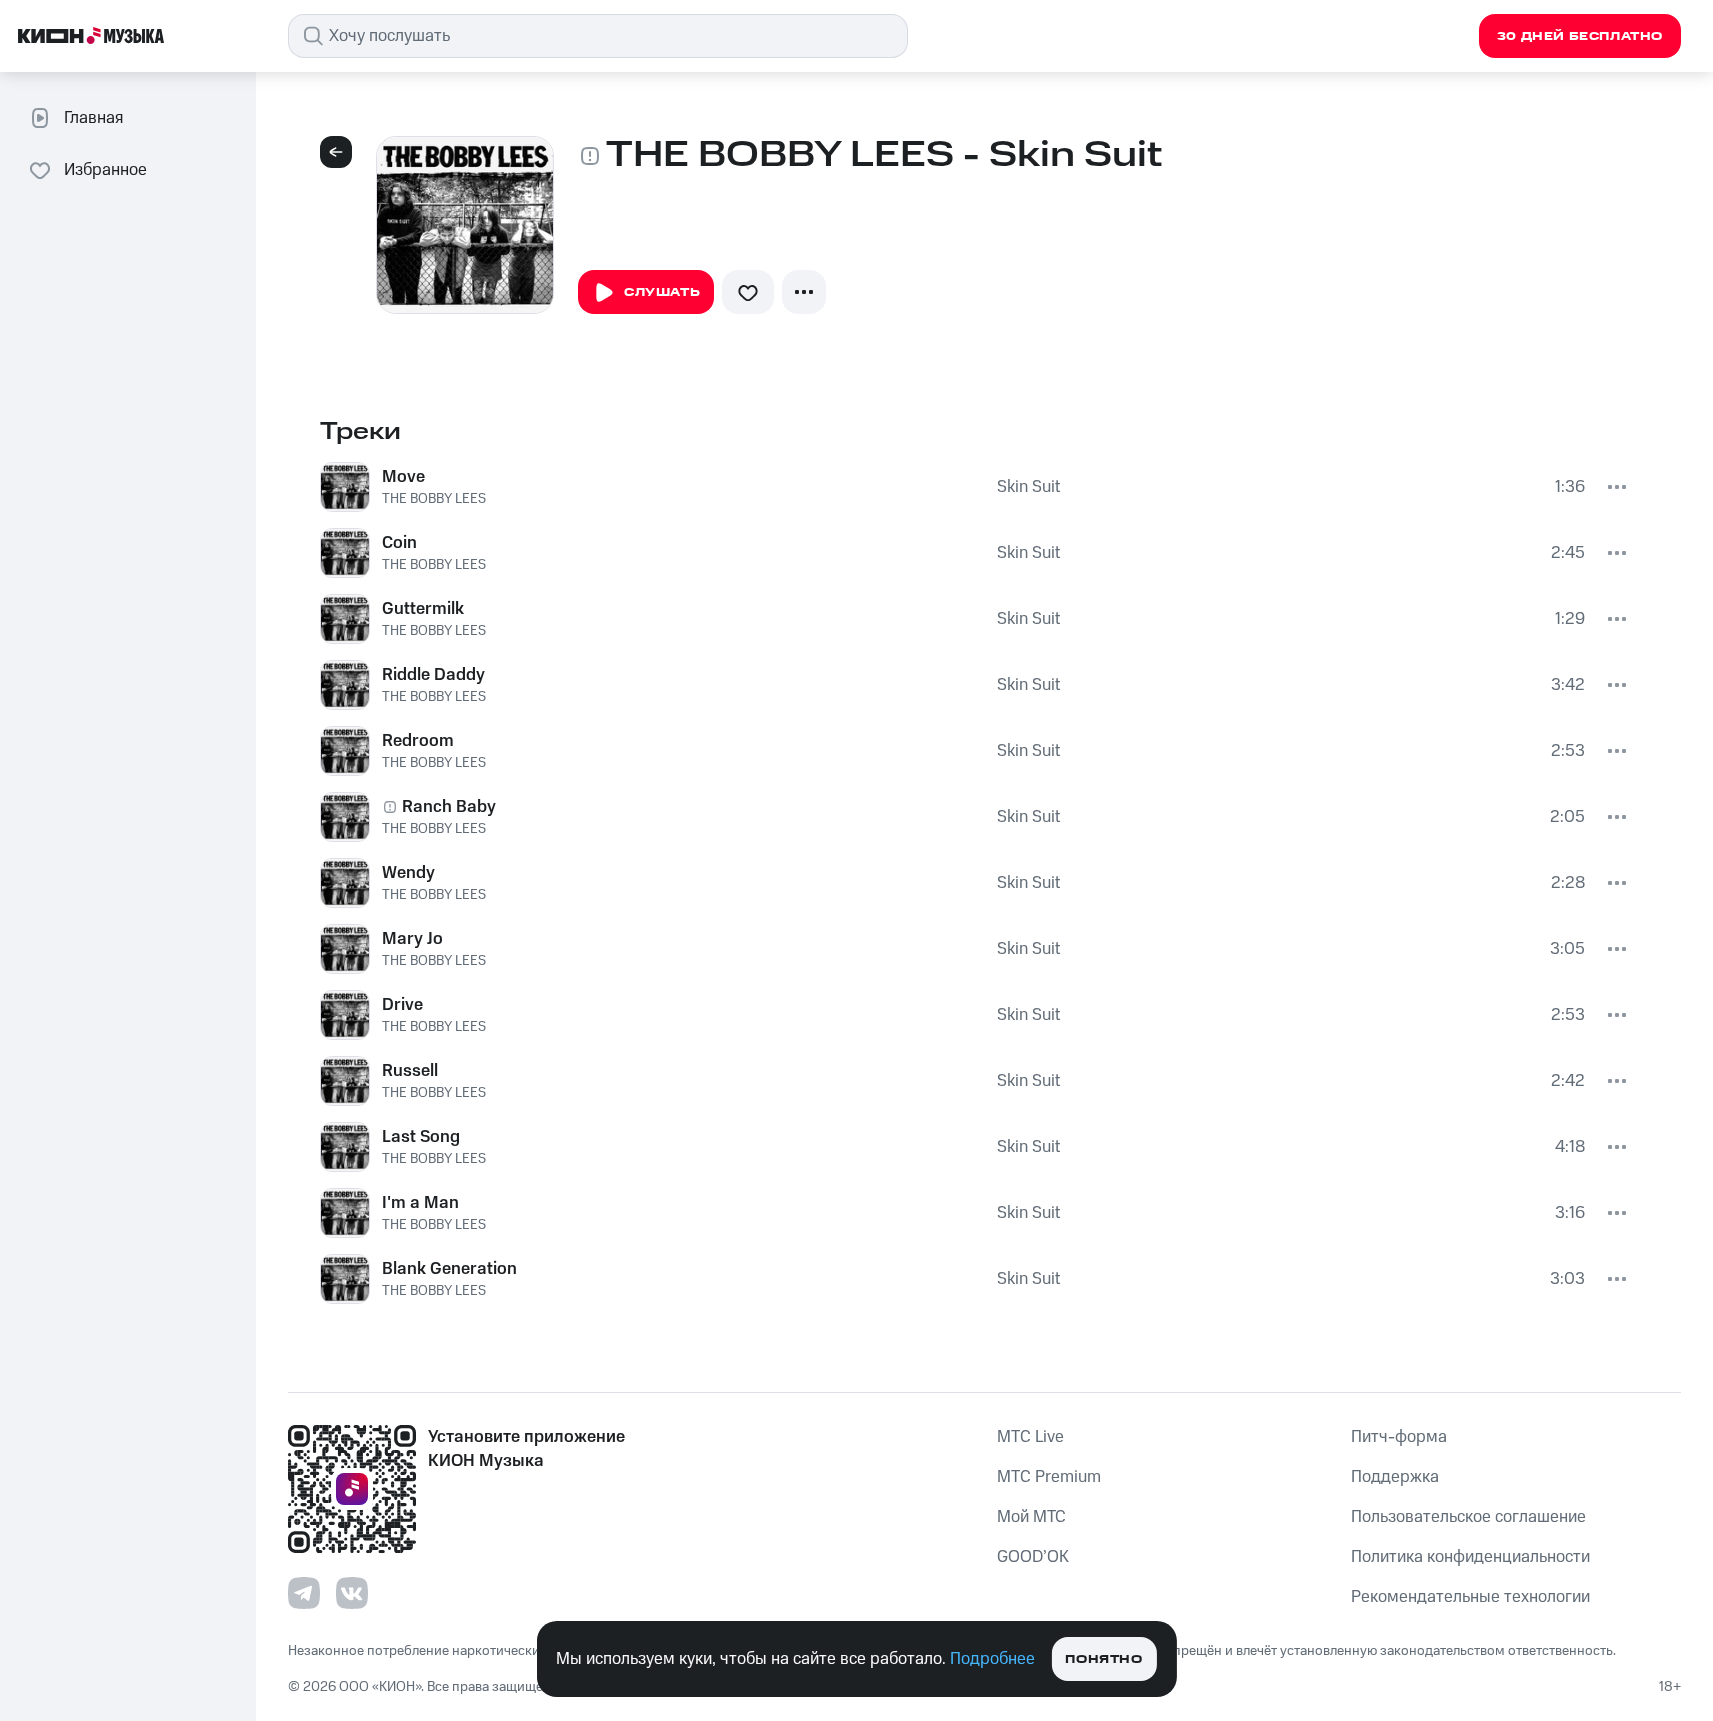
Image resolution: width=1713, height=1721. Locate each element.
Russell (410, 1071)
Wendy (408, 873)
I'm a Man (420, 1203)
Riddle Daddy (433, 675)
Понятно (1103, 1659)
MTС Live (1030, 1437)
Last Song (421, 1137)
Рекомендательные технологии (1470, 1597)
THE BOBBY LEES (434, 499)
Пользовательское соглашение (1468, 1517)
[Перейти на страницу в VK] (352, 1593)
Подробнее (992, 1659)
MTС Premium (1049, 1477)
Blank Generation (449, 1269)
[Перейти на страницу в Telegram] (304, 1593)
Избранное (105, 170)
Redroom (418, 741)
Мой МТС (1031, 1517)
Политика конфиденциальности (1470, 1557)
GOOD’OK (1033, 1557)
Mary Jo (412, 939)
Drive (402, 1005)
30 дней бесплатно (1580, 36)
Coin (399, 543)
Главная (93, 118)
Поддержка (1395, 1477)
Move (403, 477)
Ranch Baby (449, 807)
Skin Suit (1028, 487)
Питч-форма (1399, 1437)
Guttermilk (423, 609)
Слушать (662, 292)
